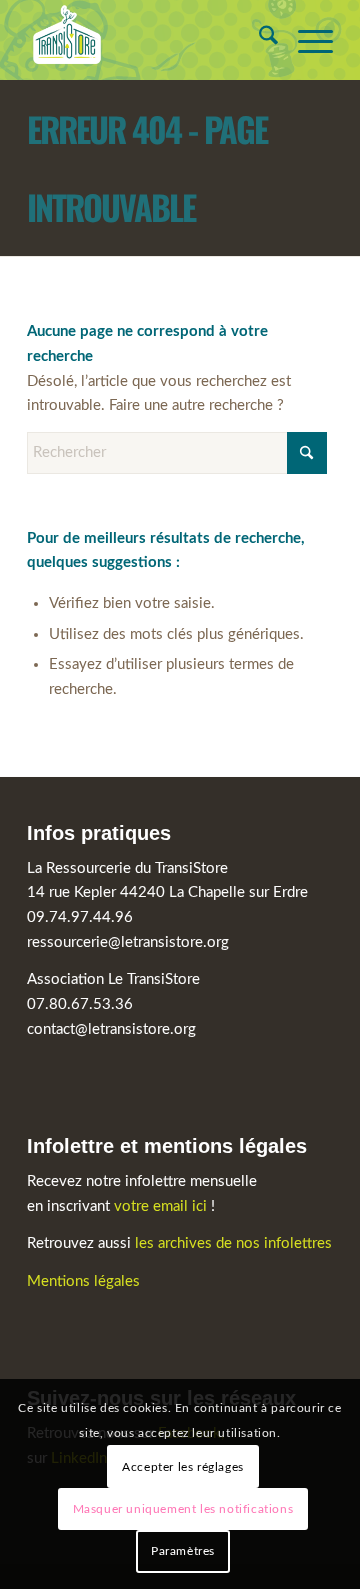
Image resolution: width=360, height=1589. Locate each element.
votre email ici (160, 1206)
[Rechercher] (258, 40)
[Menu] (305, 40)
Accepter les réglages (183, 1467)
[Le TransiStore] (149, 40)
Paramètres (183, 1551)
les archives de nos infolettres (233, 1243)
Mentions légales (83, 1281)
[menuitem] (258, 40)
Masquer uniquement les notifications (183, 1509)
